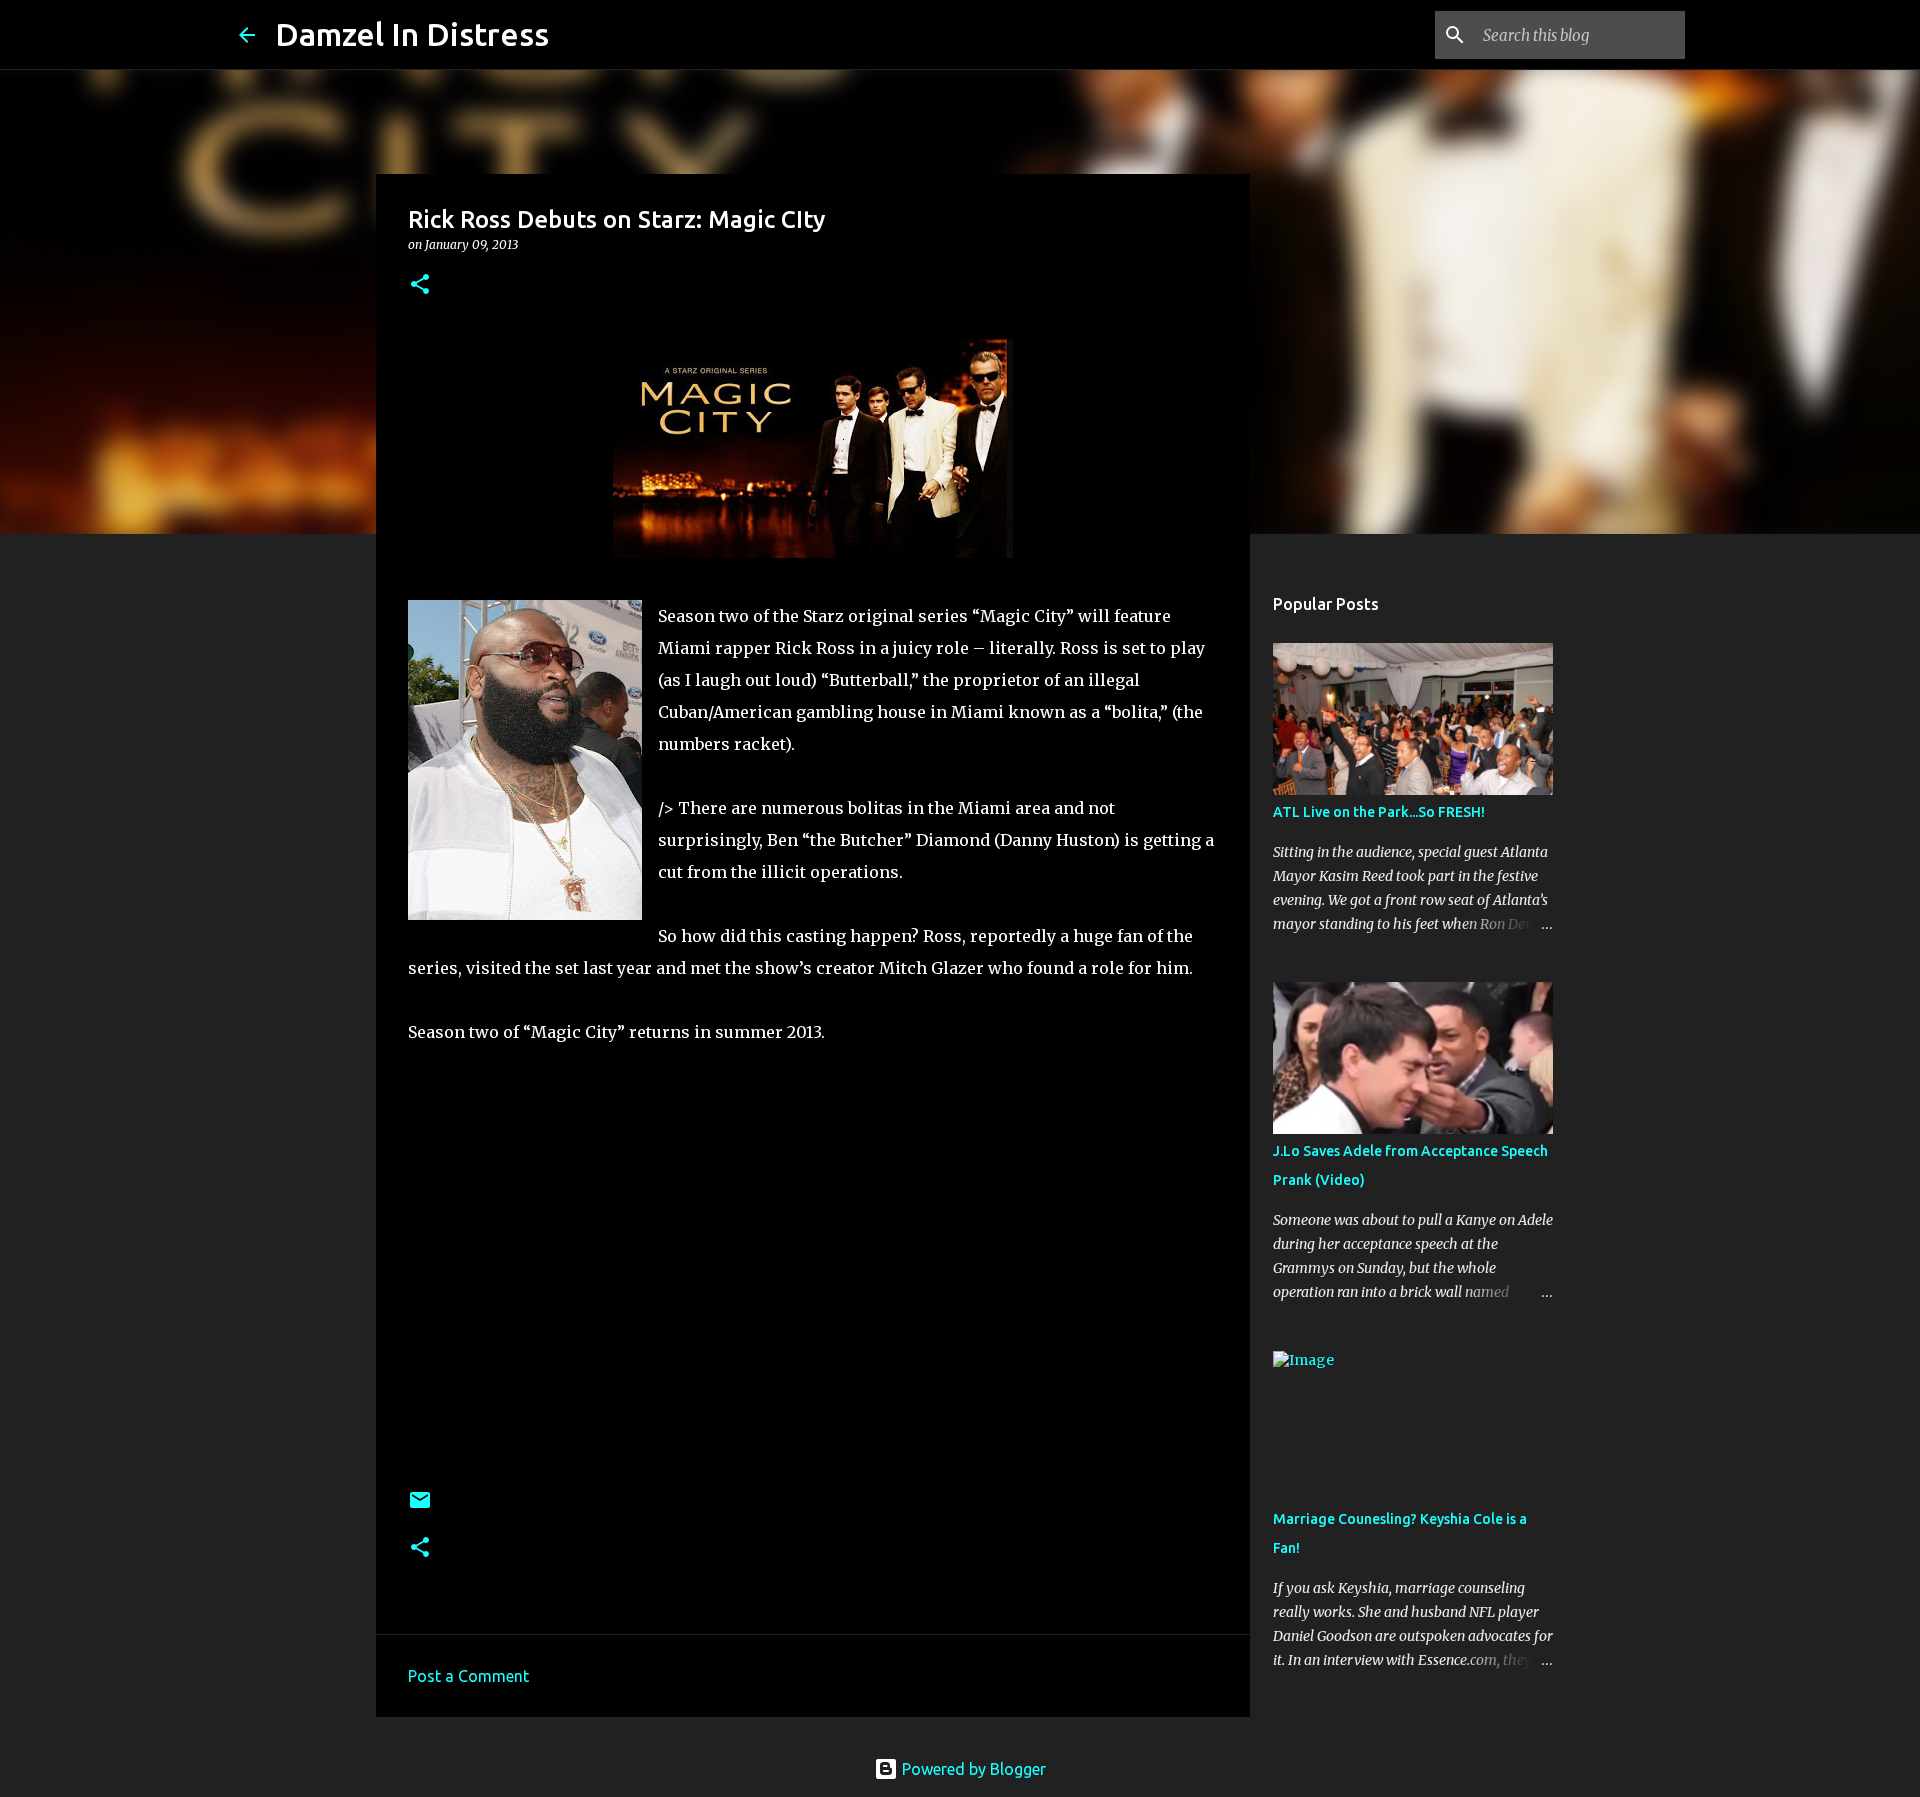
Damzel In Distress (412, 34)
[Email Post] (420, 1507)
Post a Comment (468, 1676)
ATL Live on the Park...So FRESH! (1379, 812)
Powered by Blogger (972, 1769)
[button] (420, 285)
